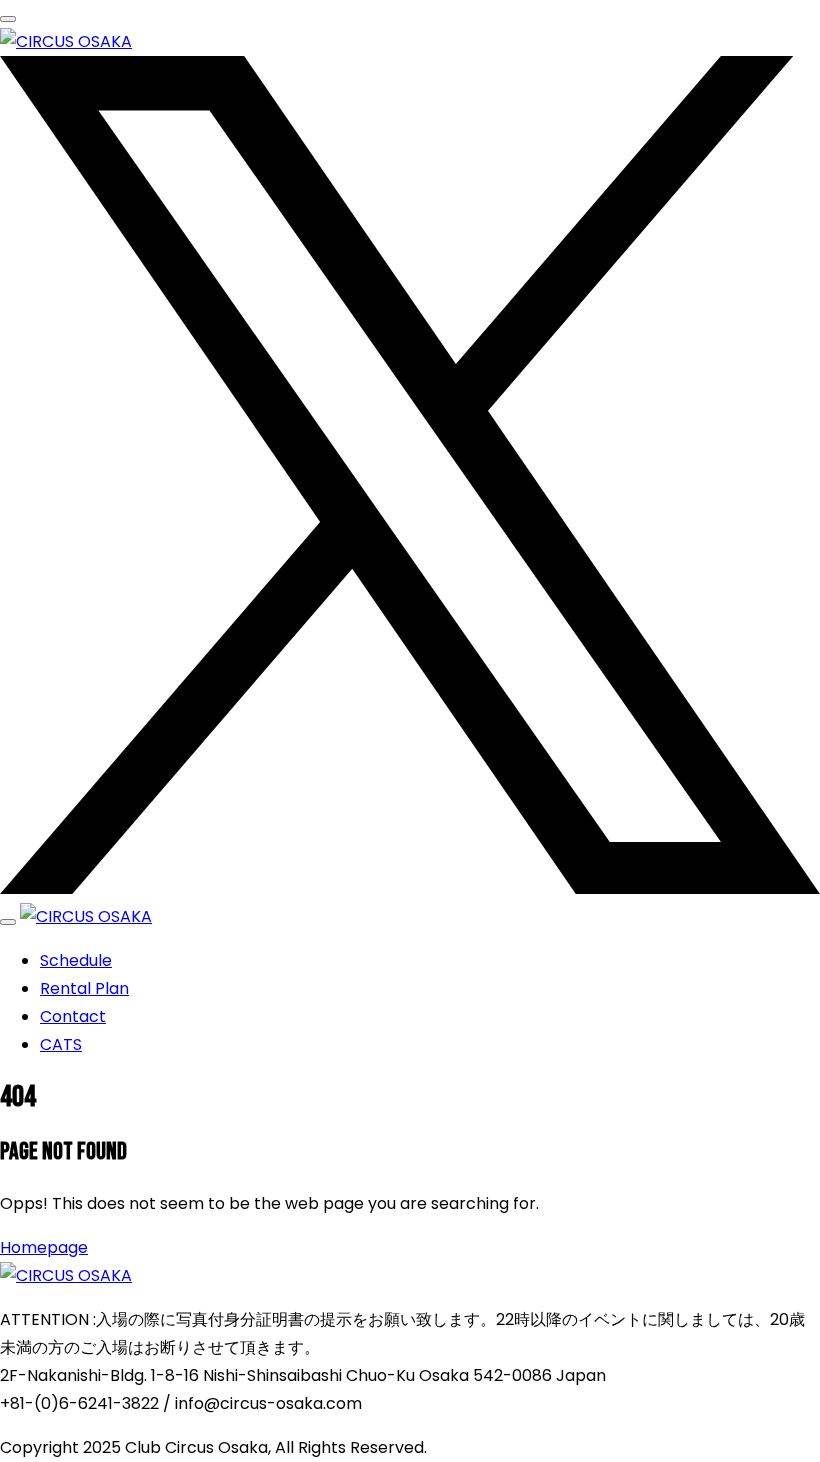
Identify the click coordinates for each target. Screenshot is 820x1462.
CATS (61, 1044)
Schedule (76, 960)
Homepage (44, 1247)
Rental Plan (84, 988)
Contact (73, 1016)
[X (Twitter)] (410, 888)
